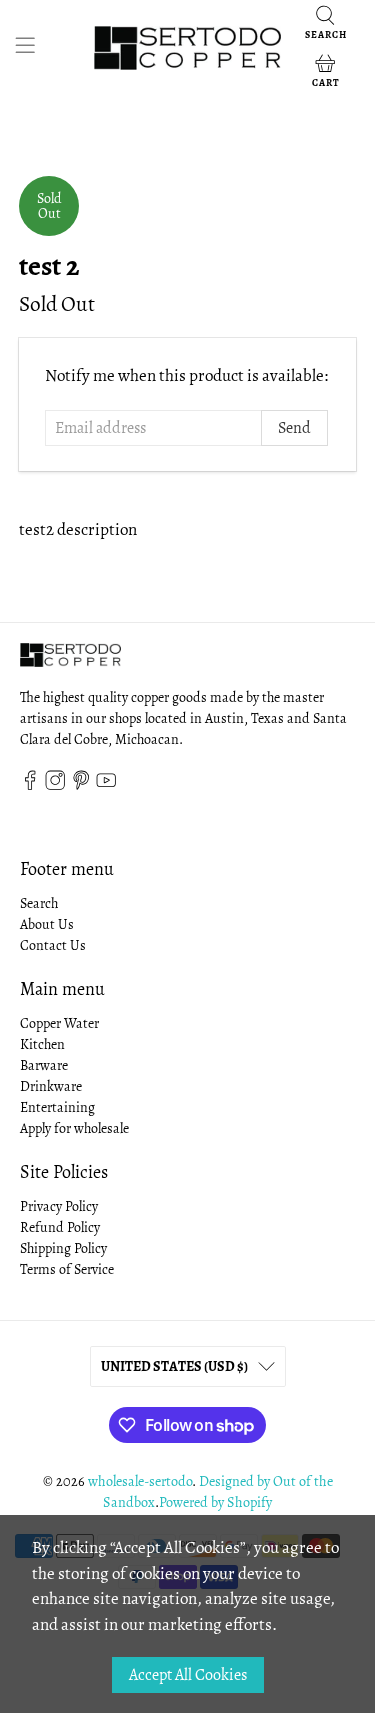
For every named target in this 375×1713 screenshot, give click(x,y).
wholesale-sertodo (140, 1481)
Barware (44, 1065)
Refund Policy (60, 1227)
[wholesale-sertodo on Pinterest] (81, 785)
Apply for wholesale (74, 1128)
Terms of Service (67, 1269)
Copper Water (59, 1023)
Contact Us (53, 945)
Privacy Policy (59, 1206)
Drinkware (51, 1086)
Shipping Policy (63, 1248)
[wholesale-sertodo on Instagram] (55, 785)
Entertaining (57, 1107)
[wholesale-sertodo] (188, 48)
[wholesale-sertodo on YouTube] (106, 785)
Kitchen (42, 1044)
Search (39, 903)
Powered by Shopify (215, 1502)
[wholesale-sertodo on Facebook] (30, 785)
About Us (47, 924)
